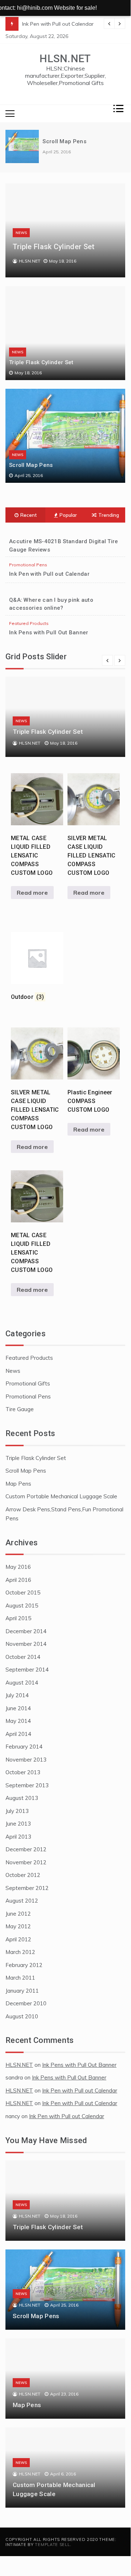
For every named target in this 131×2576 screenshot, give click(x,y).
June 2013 (18, 1824)
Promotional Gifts (28, 1383)
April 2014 (18, 1734)
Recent (28, 515)
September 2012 (27, 1888)
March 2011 (20, 1978)
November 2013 (26, 1760)
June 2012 (18, 1914)
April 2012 (18, 1939)
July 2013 (17, 1811)
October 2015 (23, 1593)
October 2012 (23, 1875)
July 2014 (17, 1695)
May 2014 (18, 1721)
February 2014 (24, 1747)
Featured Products (29, 623)
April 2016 (18, 1580)
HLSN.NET (65, 59)
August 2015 (22, 1606)
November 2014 (26, 1644)
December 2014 (26, 1631)
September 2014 (27, 1670)
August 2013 (22, 1798)
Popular (68, 515)
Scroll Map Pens (64, 141)
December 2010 (26, 2003)
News (21, 233)
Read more (32, 893)
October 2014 (23, 1657)
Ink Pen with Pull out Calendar (58, 24)
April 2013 (18, 1837)
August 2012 (22, 1901)
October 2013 (23, 1772)
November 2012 (26, 1862)
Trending (109, 515)
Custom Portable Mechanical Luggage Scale (61, 1496)
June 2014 (18, 1708)
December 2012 (26, 1849)
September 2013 (27, 1785)
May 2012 (18, 1926)
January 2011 (22, 1991)
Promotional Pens (28, 565)
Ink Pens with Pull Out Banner (49, 633)
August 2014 (22, 1683)
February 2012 (24, 1965)
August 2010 (22, 2016)
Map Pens (18, 1484)
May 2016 (18, 1567)
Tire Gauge (20, 1409)
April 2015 (18, 1618)
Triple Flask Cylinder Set (54, 247)
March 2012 (20, 1952)
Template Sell (52, 2545)
